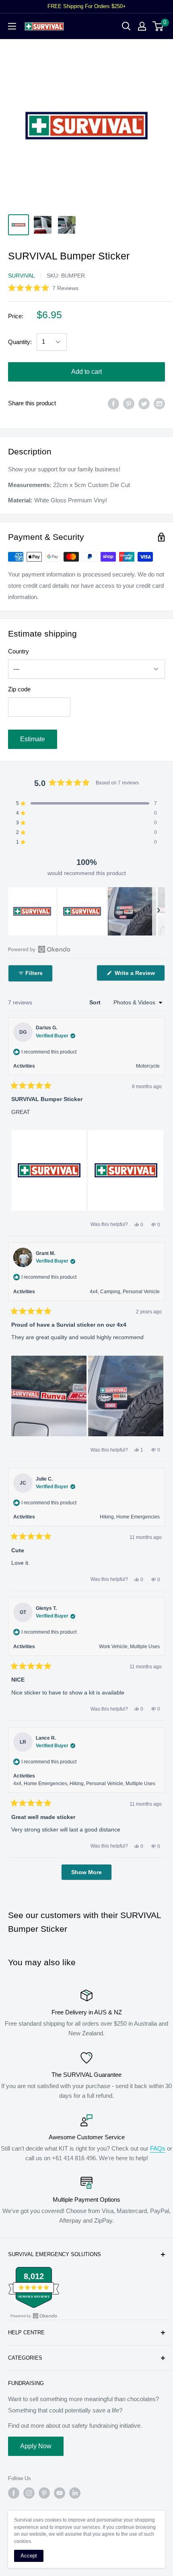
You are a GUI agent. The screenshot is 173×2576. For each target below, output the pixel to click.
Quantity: (20, 342)
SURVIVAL (22, 276)
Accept (29, 2556)
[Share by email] (159, 403)
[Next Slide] (159, 911)
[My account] (142, 26)
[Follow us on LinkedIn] (75, 2493)
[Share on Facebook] (113, 403)
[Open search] (126, 26)
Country (19, 651)
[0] (158, 26)
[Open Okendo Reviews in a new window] (39, 949)
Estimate (33, 739)
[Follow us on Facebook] (14, 2493)
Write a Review (139, 975)
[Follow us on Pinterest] (44, 2493)
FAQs (158, 2148)
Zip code (19, 689)
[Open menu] (12, 26)
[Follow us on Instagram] (29, 2493)
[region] (86, 911)
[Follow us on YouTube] (60, 2493)
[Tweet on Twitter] (144, 403)
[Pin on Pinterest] (129, 403)
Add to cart (86, 372)
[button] (43, 288)
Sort (96, 1002)
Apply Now (36, 2446)
